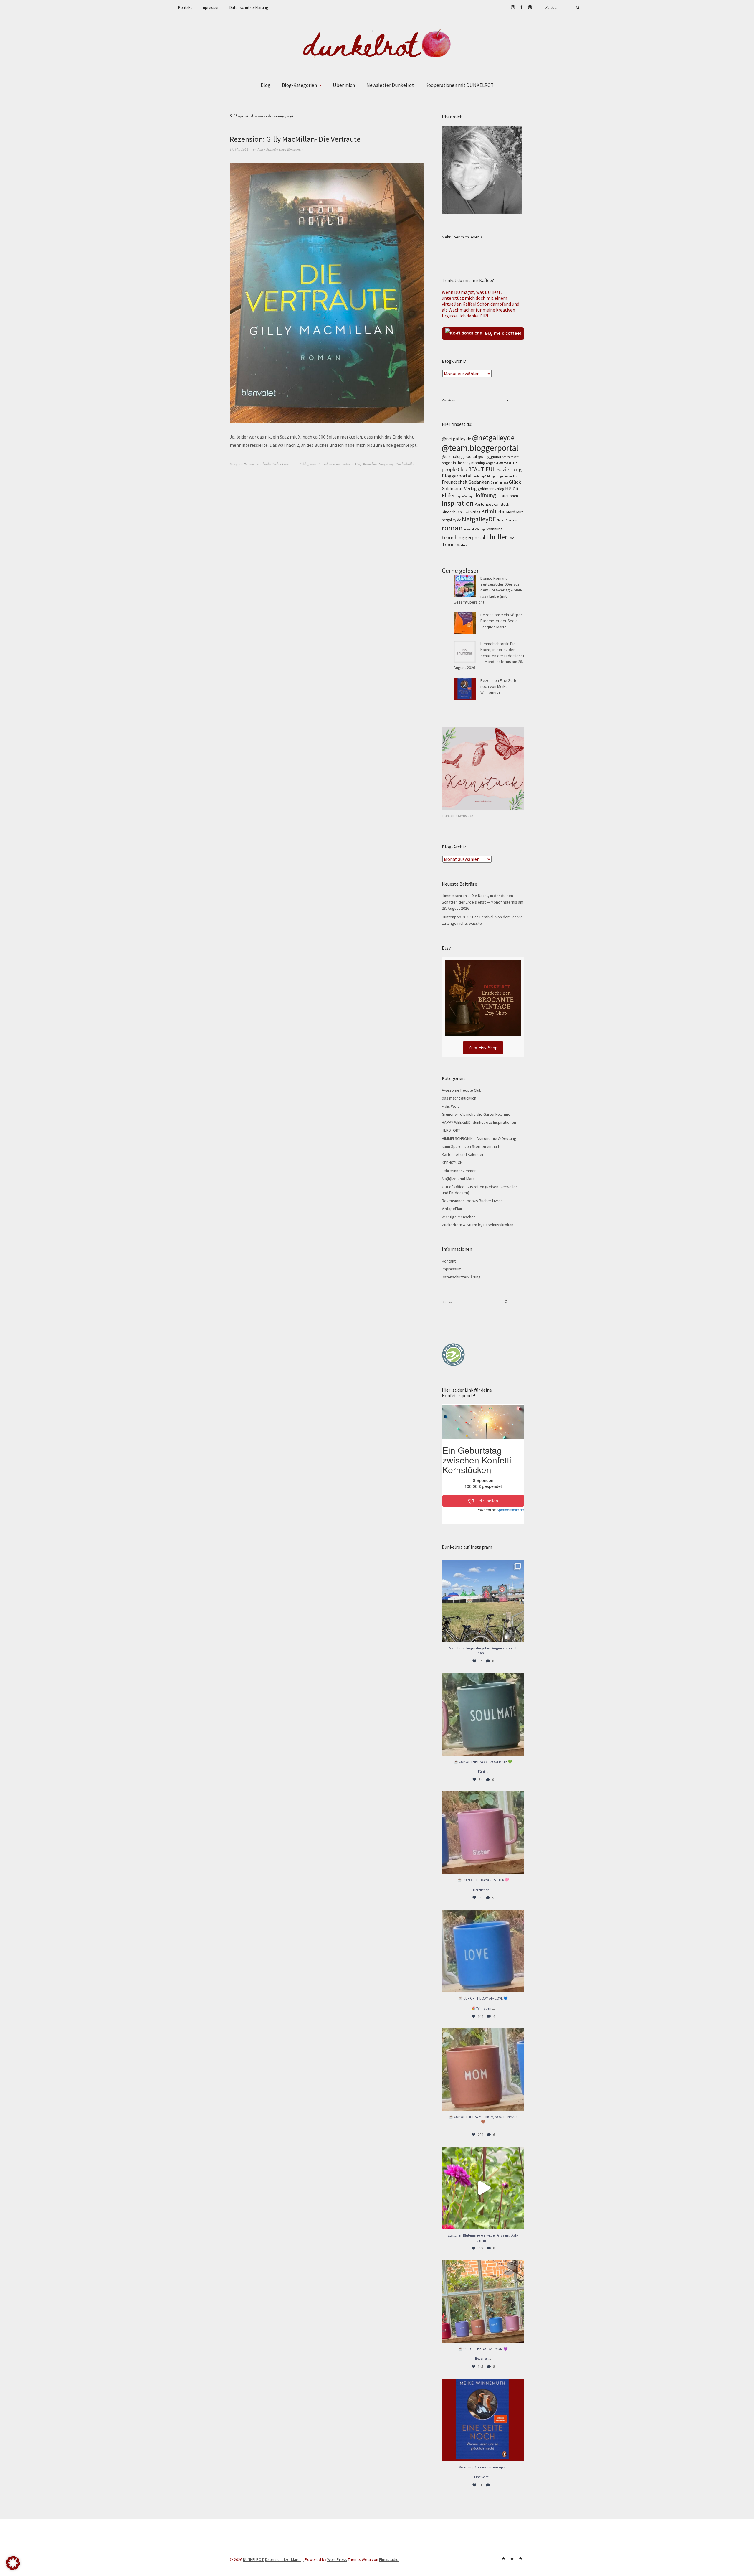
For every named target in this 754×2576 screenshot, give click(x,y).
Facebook (521, 7)
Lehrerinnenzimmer (459, 1171)
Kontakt (185, 7)
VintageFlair (452, 1209)
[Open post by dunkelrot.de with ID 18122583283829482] (483, 2069)
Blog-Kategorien (299, 85)
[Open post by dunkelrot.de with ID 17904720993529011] (483, 2420)
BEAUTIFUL (482, 469)
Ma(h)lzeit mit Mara (458, 1179)
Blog (266, 85)
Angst (490, 463)
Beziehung (509, 469)
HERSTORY (451, 1130)
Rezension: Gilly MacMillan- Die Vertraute (295, 139)
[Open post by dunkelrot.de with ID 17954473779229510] (483, 1832)
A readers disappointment (336, 464)
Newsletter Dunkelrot (390, 85)
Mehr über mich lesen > (462, 237)
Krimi (488, 511)
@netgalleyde (493, 438)
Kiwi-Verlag (472, 512)
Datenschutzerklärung (249, 7)
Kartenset (484, 504)
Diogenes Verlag (506, 476)
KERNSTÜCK (452, 1163)
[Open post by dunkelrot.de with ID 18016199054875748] (483, 2301)
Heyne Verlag (464, 496)
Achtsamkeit (510, 457)
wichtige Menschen (459, 1217)
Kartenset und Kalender (463, 1154)
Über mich (344, 85)
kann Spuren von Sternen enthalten (473, 1146)
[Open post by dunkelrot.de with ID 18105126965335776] (483, 1714)
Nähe (500, 520)
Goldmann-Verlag (459, 488)
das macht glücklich (459, 1098)
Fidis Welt (450, 1106)
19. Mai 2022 (239, 149)
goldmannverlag (491, 489)
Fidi (260, 149)
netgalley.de (451, 520)
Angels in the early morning (463, 463)
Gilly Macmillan (366, 464)
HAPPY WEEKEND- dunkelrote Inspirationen (479, 1122)
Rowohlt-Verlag (474, 529)
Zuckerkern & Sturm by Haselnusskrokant (478, 1225)
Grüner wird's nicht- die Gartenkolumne (476, 1114)
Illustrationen (507, 496)
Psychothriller (405, 464)
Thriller (497, 537)
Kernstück (501, 504)
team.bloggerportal (463, 537)
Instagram (513, 7)
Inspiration (458, 503)
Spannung (494, 529)
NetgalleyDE (479, 519)
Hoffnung (485, 495)
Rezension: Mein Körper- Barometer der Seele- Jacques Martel (502, 621)
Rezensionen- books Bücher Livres (267, 464)
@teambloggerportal (459, 457)
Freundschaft (455, 482)
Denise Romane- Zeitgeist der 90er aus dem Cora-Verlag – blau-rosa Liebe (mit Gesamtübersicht (488, 590)
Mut (519, 512)
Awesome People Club (462, 1090)
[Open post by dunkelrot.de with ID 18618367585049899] (483, 1951)
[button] (13, 2563)
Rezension (513, 520)
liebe (500, 511)
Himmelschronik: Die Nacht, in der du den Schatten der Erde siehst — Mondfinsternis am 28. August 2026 (489, 656)
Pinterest (530, 7)
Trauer (449, 544)
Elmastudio (389, 2559)
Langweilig (386, 464)
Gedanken (479, 482)
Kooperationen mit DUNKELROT (459, 85)
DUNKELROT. (254, 2559)
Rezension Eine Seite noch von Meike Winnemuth (499, 687)
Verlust (463, 545)
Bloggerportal (457, 476)
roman (452, 528)
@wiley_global (489, 457)
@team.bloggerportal (480, 448)
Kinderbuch (452, 512)
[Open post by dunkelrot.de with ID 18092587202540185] (483, 2188)
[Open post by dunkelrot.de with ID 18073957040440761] (483, 1601)
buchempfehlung (484, 476)
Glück (515, 482)
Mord (511, 512)
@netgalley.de (457, 439)
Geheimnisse (499, 482)
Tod (511, 538)
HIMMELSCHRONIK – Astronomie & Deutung (479, 1138)
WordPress (337, 2559)
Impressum (211, 7)
